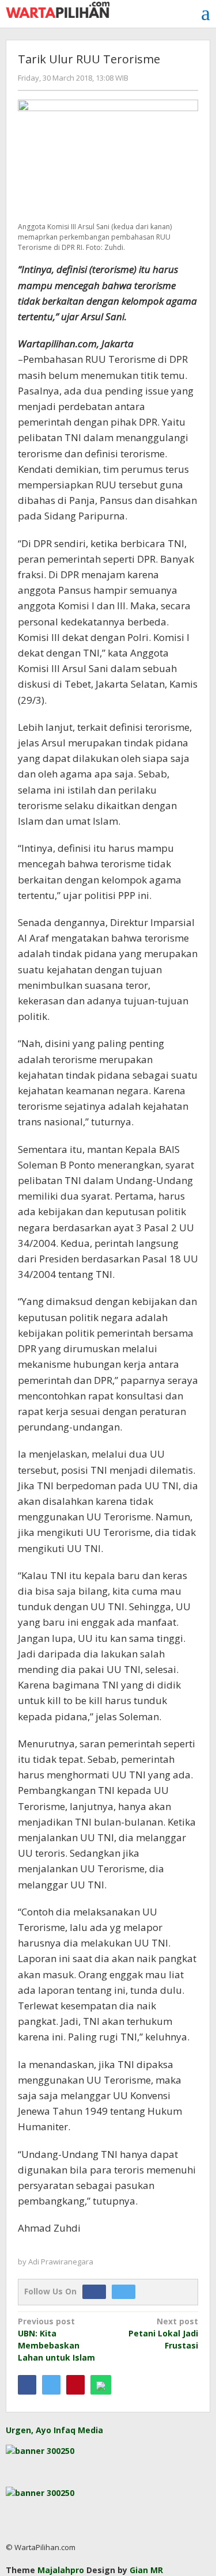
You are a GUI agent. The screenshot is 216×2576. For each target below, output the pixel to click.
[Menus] (206, 13)
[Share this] (27, 2385)
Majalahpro (61, 2570)
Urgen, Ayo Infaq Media (54, 2430)
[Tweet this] (51, 2385)
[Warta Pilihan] (58, 9)
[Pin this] (75, 2385)
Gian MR (146, 2570)
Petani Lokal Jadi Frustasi (163, 2333)
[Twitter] (126, 2291)
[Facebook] (97, 2291)
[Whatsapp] (101, 2385)
